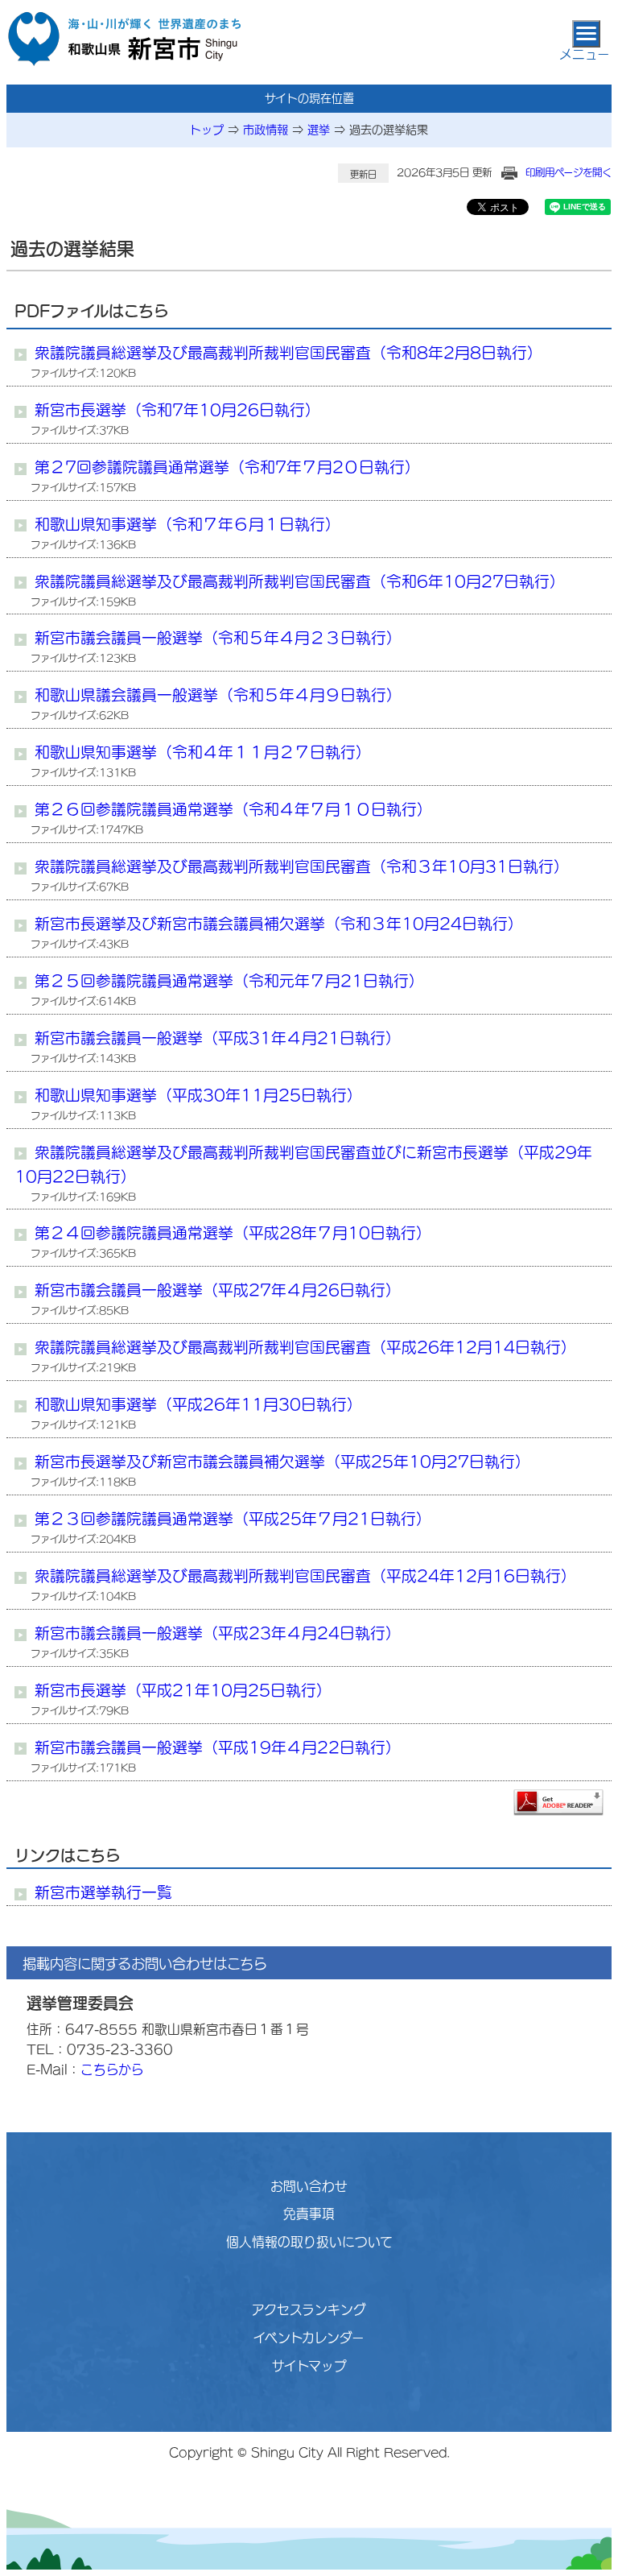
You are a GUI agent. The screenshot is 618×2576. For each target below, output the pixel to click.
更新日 (363, 174)
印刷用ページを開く (569, 172)
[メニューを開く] (586, 34)
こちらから (112, 2069)
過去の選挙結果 (389, 130)
